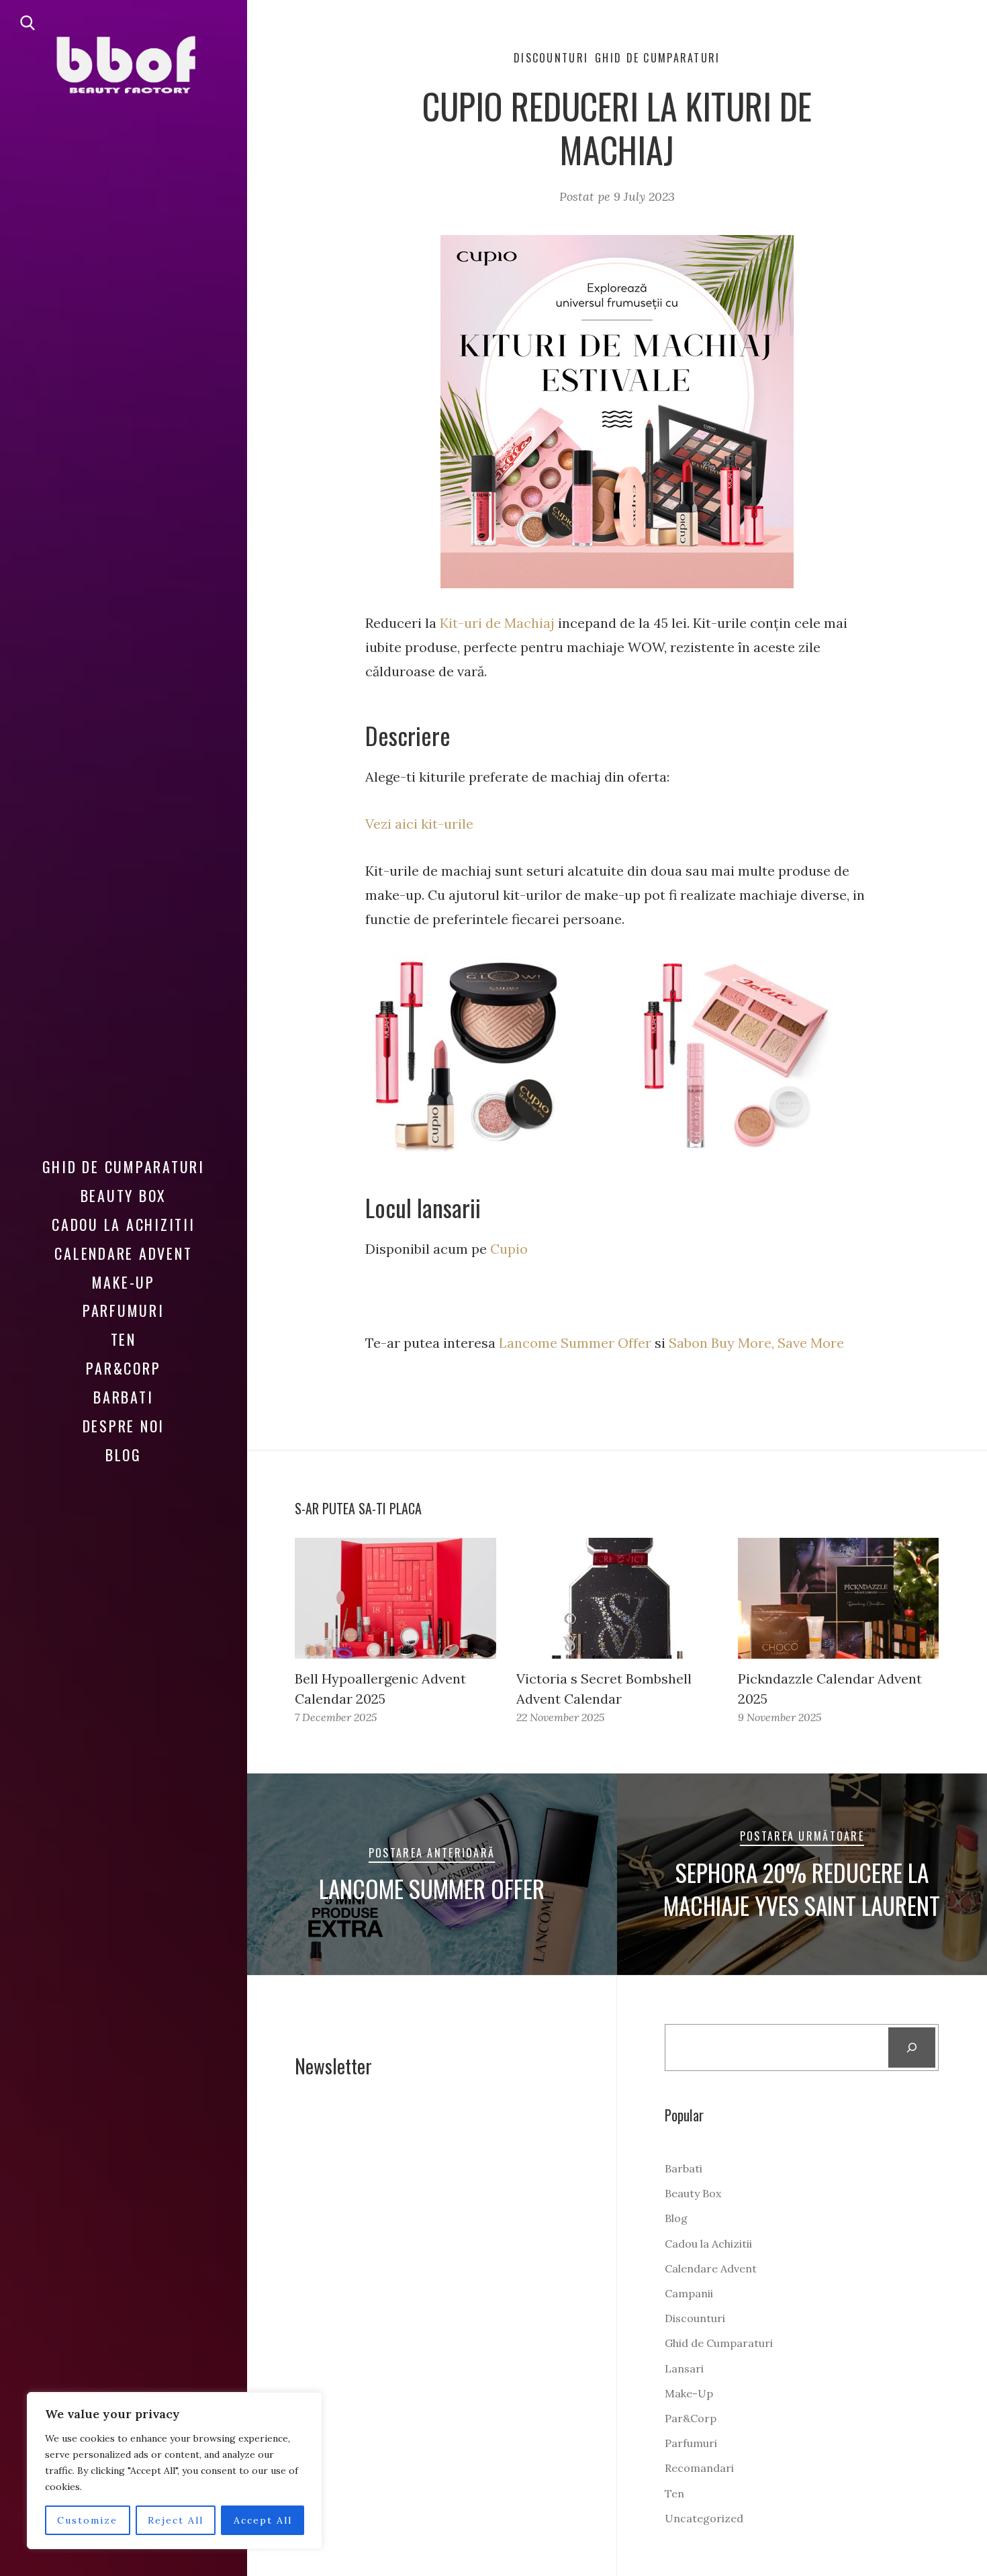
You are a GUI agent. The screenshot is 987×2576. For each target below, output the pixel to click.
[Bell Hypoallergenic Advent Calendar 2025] (395, 1598)
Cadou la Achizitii (124, 1224)
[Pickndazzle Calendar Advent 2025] (839, 1598)
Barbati (123, 1397)
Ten (124, 1339)
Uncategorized (704, 2518)
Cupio (507, 1249)
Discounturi (551, 58)
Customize (87, 2520)
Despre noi (124, 1426)
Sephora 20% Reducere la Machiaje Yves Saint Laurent (802, 1889)
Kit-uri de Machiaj (497, 623)
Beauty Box (124, 1195)
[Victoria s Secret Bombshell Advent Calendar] (617, 1598)
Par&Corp (123, 1368)
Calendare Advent (123, 1253)
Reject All (176, 2520)
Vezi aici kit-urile (419, 824)
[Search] (912, 2048)
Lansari (684, 2368)
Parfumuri (124, 1310)
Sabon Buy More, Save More (756, 1343)
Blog (124, 1455)
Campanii (689, 2293)
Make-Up (124, 1282)
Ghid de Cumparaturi (124, 1166)
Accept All (263, 2520)
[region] (175, 2471)
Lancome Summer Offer (575, 1343)
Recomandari (699, 2468)
